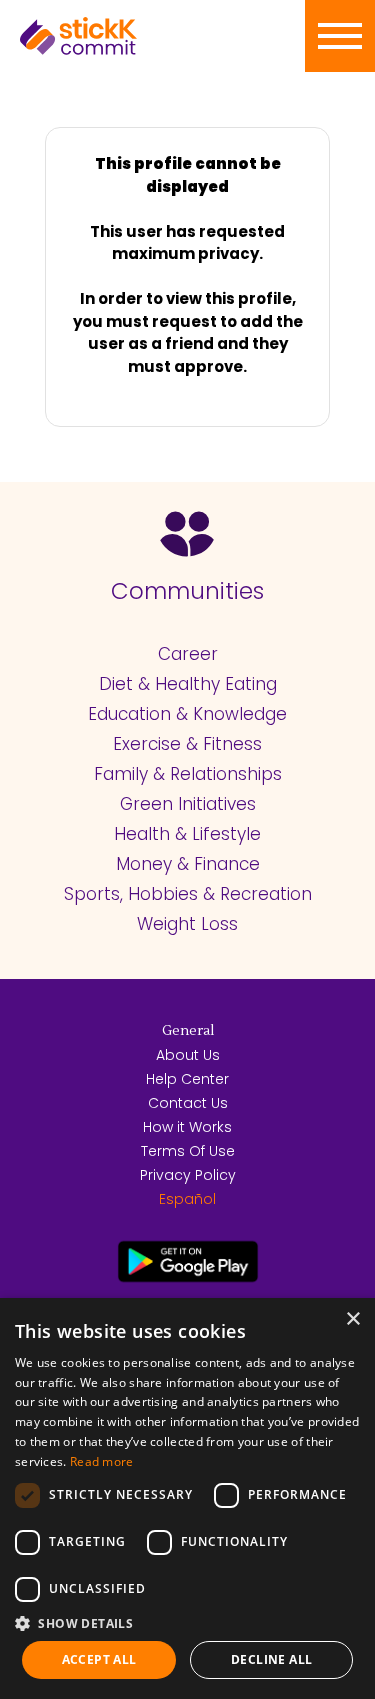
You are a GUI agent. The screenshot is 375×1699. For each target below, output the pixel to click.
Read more (102, 1461)
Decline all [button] (271, 1659)
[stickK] (110, 36)
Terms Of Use (188, 1151)
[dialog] (187, 1498)
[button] (187, 1623)
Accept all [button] (99, 1659)
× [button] (352, 1319)
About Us (188, 1055)
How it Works (187, 1127)
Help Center (187, 1079)
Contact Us (188, 1103)
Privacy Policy (188, 1175)
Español (187, 1199)
